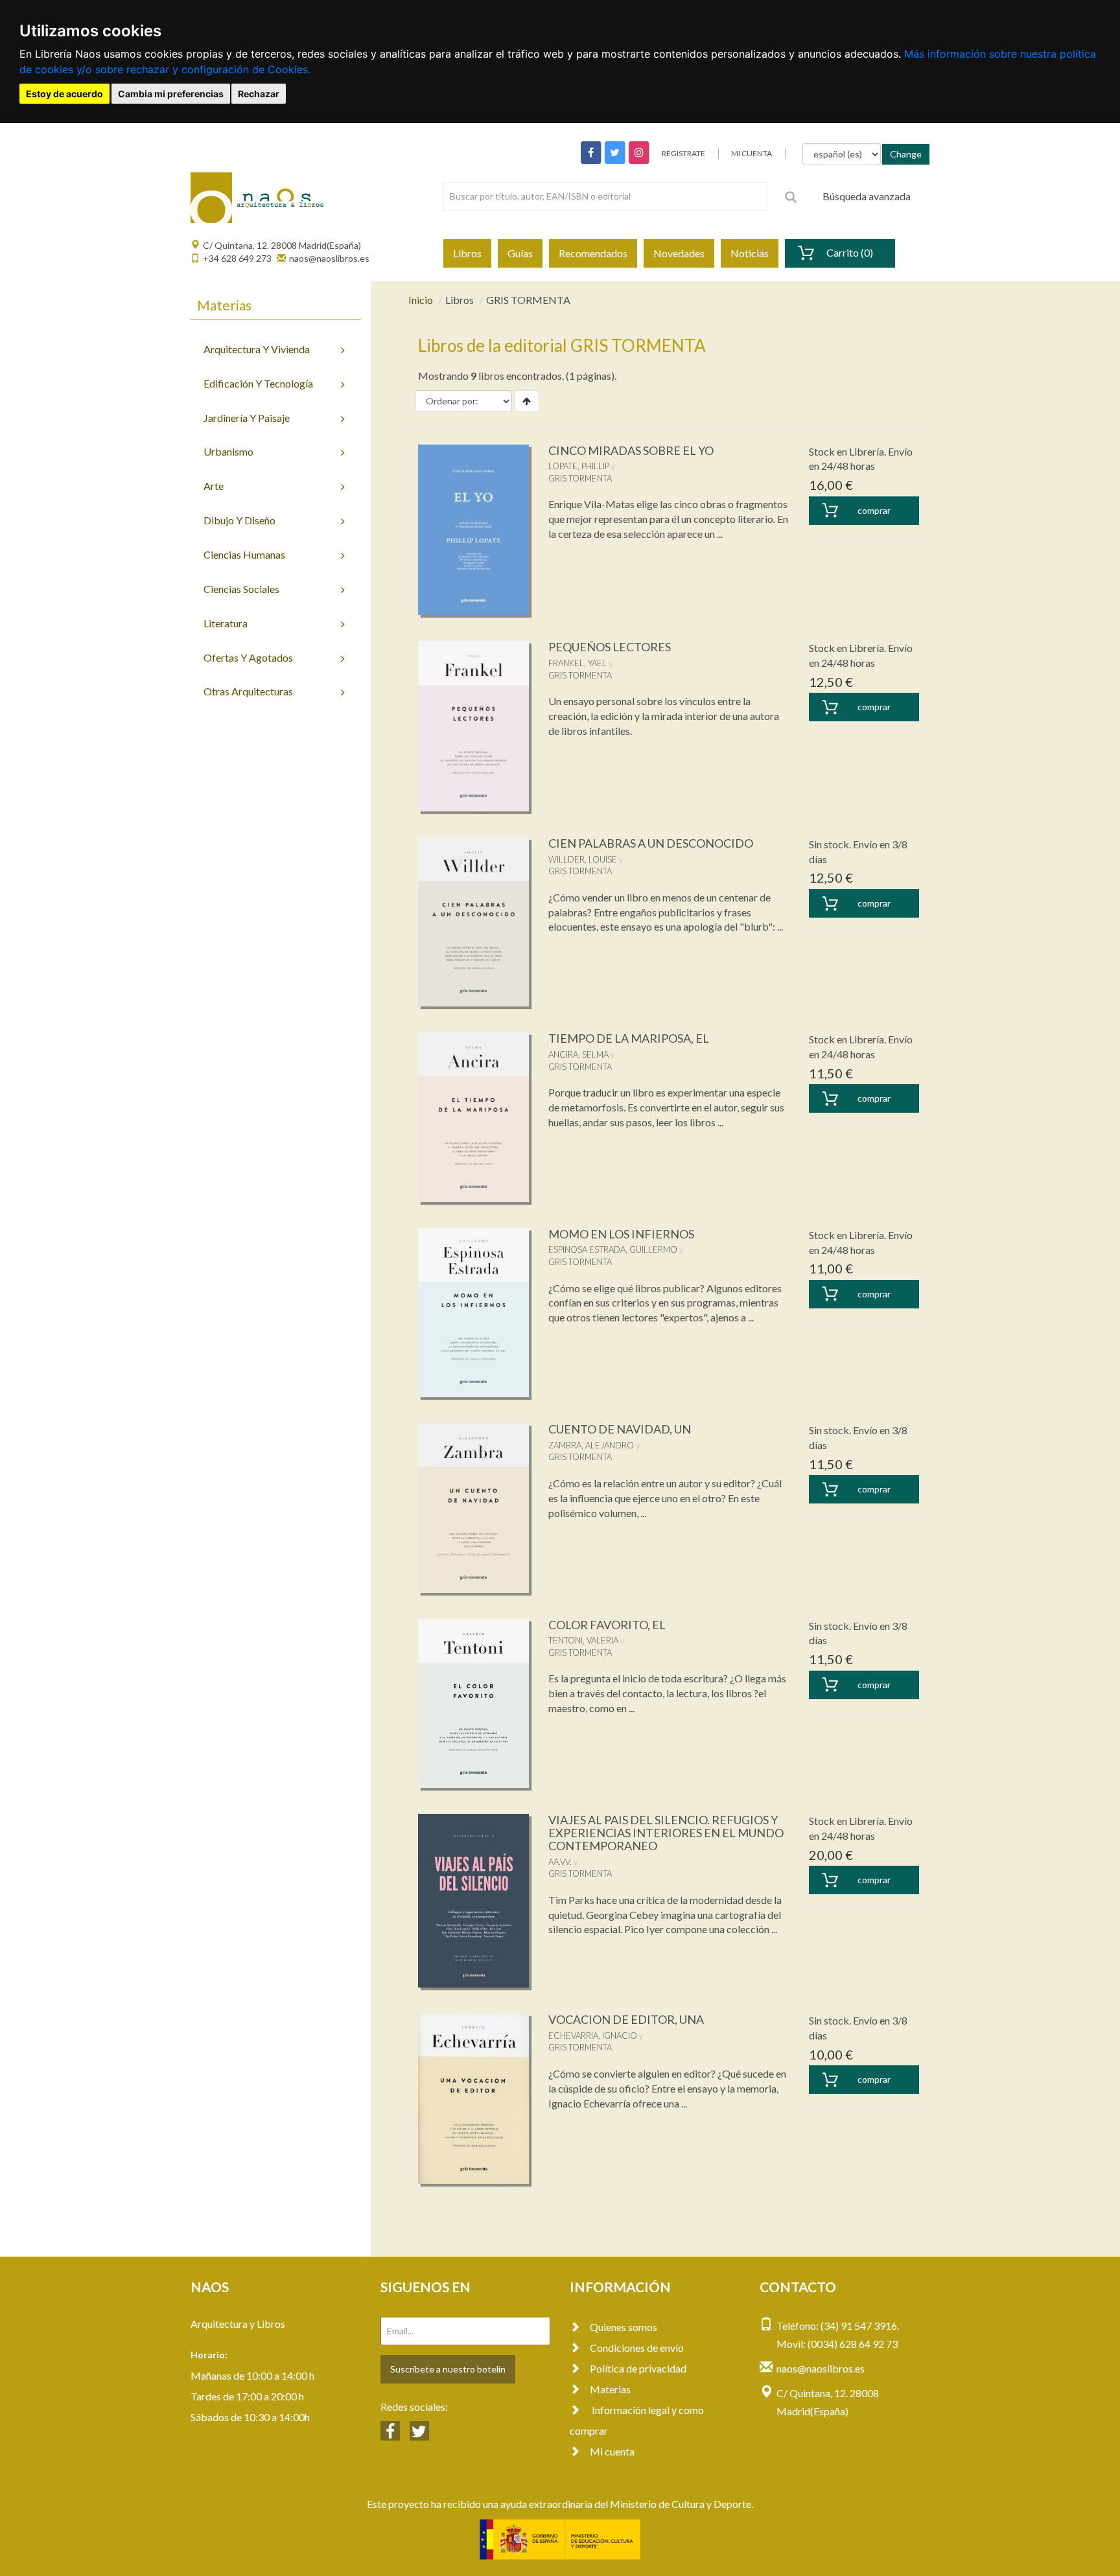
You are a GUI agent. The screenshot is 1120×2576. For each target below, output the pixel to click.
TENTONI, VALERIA (583, 1640)
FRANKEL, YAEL (577, 663)
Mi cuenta (612, 2451)
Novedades (679, 253)
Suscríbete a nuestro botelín (448, 2369)
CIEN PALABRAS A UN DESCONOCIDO (651, 843)
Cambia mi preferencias (171, 94)
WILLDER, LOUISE (583, 859)
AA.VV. (560, 1862)
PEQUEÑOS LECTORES (610, 647)
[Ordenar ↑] (527, 401)
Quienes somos (624, 2327)
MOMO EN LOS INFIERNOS (621, 1234)
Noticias (750, 253)
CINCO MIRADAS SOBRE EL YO (631, 450)
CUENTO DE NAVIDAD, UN (620, 1429)
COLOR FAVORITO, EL (607, 1625)
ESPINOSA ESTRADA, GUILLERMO (613, 1249)
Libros (467, 253)
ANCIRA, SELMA (578, 1054)
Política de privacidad (638, 2368)
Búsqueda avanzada (867, 196)
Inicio (421, 300)
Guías (520, 253)
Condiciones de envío (637, 2348)
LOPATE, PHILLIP (579, 466)
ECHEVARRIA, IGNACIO (593, 2036)
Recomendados (593, 253)
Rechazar (259, 94)
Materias (610, 2389)
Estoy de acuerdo (64, 94)
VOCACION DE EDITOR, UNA (626, 2019)
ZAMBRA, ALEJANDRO (591, 1445)
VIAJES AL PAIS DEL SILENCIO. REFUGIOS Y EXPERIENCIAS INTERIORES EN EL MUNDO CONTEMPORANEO (666, 1833)
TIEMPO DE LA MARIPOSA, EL (629, 1038)
